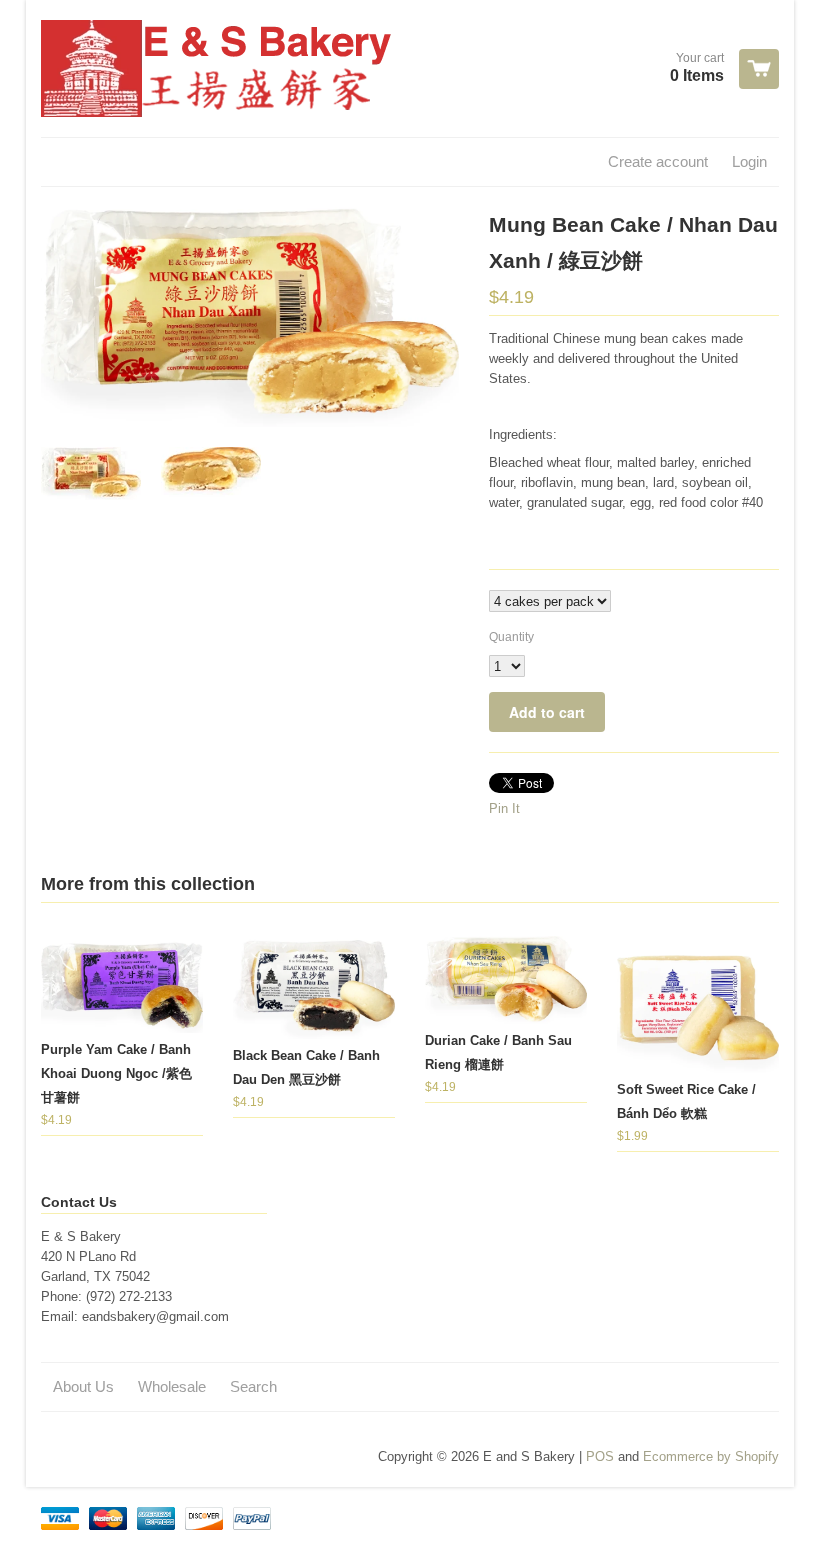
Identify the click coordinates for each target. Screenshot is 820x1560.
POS (600, 1456)
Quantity (511, 637)
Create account (658, 161)
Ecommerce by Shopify (711, 1456)
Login (749, 161)
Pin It (504, 808)
